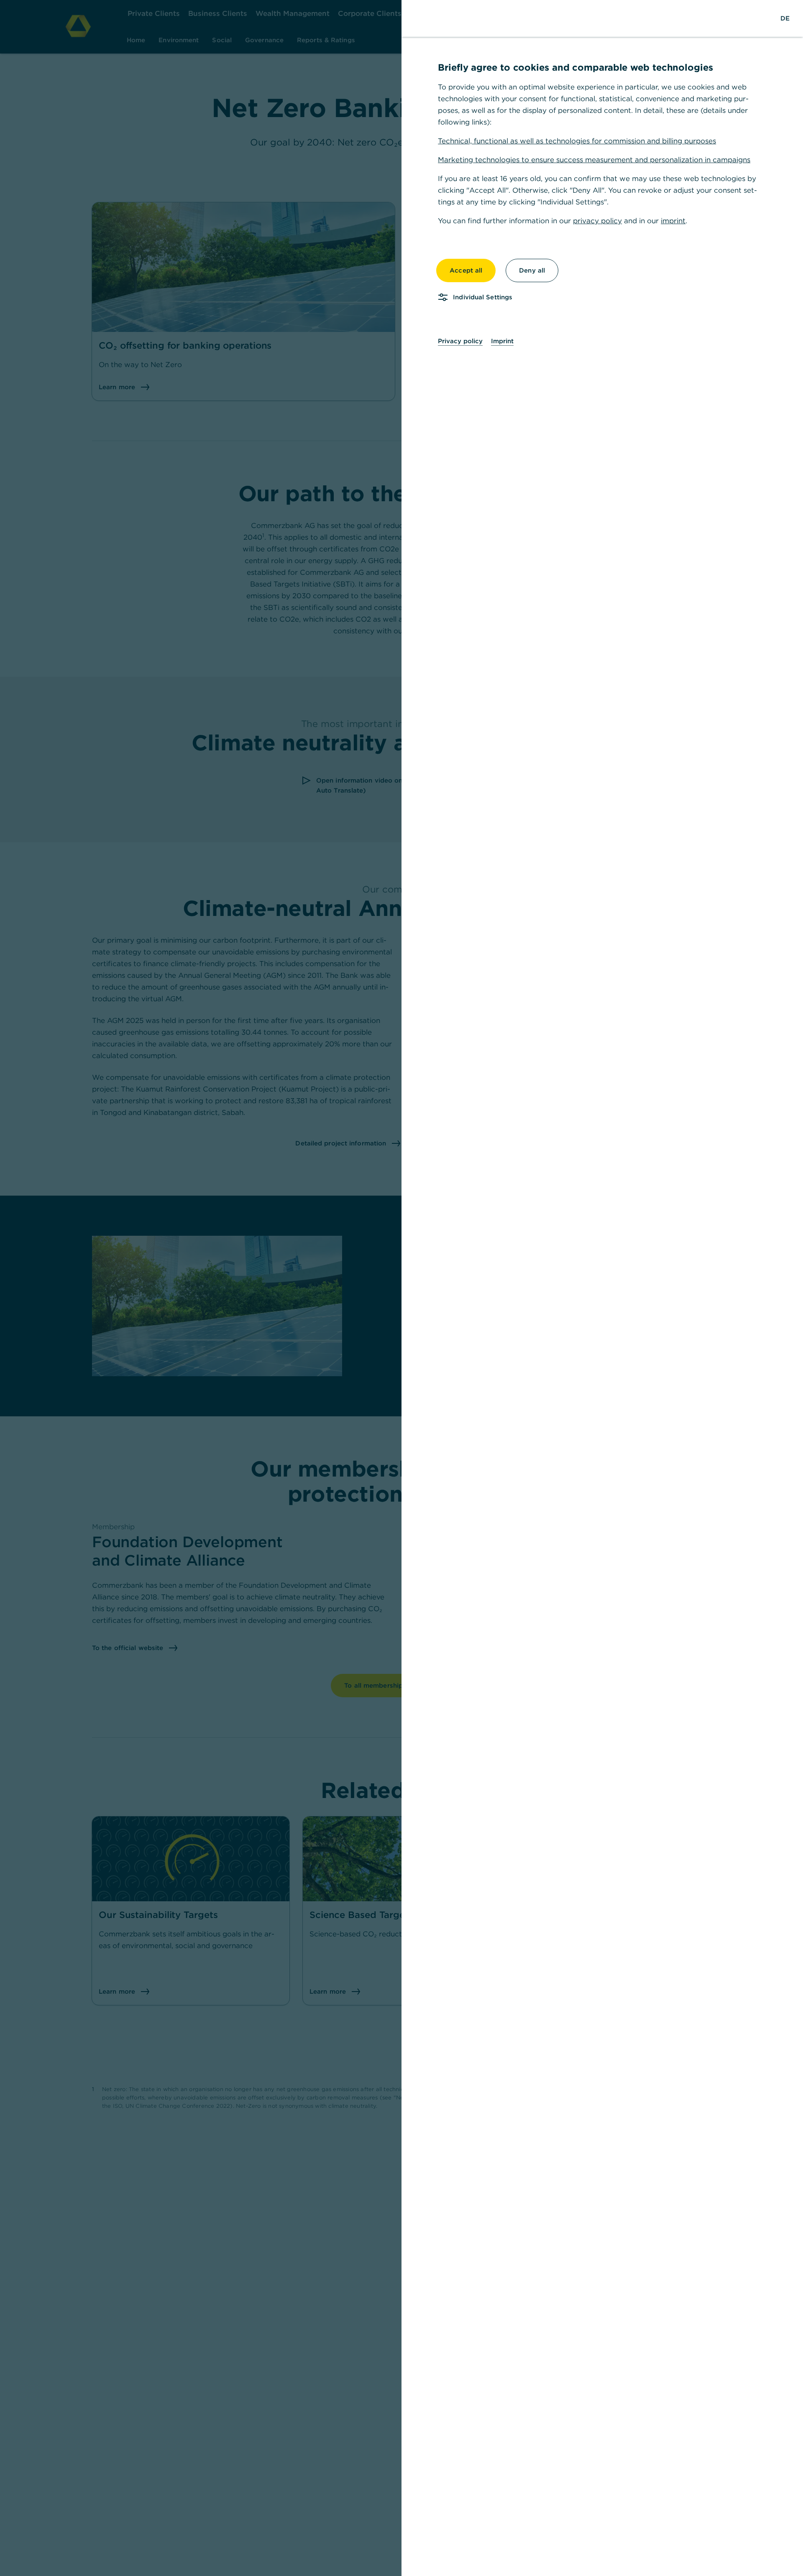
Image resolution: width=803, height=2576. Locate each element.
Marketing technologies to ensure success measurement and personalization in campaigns (594, 160)
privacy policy (597, 221)
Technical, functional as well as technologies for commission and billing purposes (577, 141)
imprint (673, 221)
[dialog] (401, 1288)
